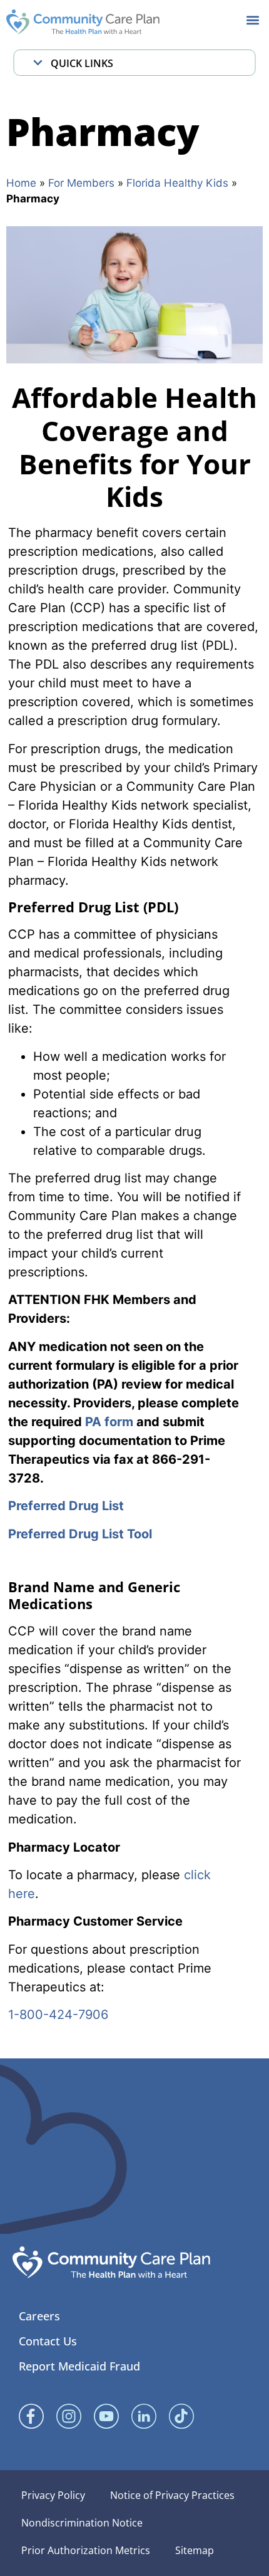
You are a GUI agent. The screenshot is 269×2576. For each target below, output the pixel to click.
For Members (81, 183)
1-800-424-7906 (58, 2015)
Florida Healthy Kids (177, 183)
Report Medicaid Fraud (79, 2366)
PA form (109, 1422)
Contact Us (48, 2341)
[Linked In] (144, 2416)
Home (21, 183)
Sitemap (195, 2550)
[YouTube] (106, 2416)
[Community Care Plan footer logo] (111, 2262)
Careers (39, 2316)
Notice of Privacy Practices (172, 2495)
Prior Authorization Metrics (86, 2550)
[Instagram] (69, 2416)
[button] (252, 20)
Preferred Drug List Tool (80, 1534)
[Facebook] (31, 2416)
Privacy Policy (53, 2495)
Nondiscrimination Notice (82, 2523)
